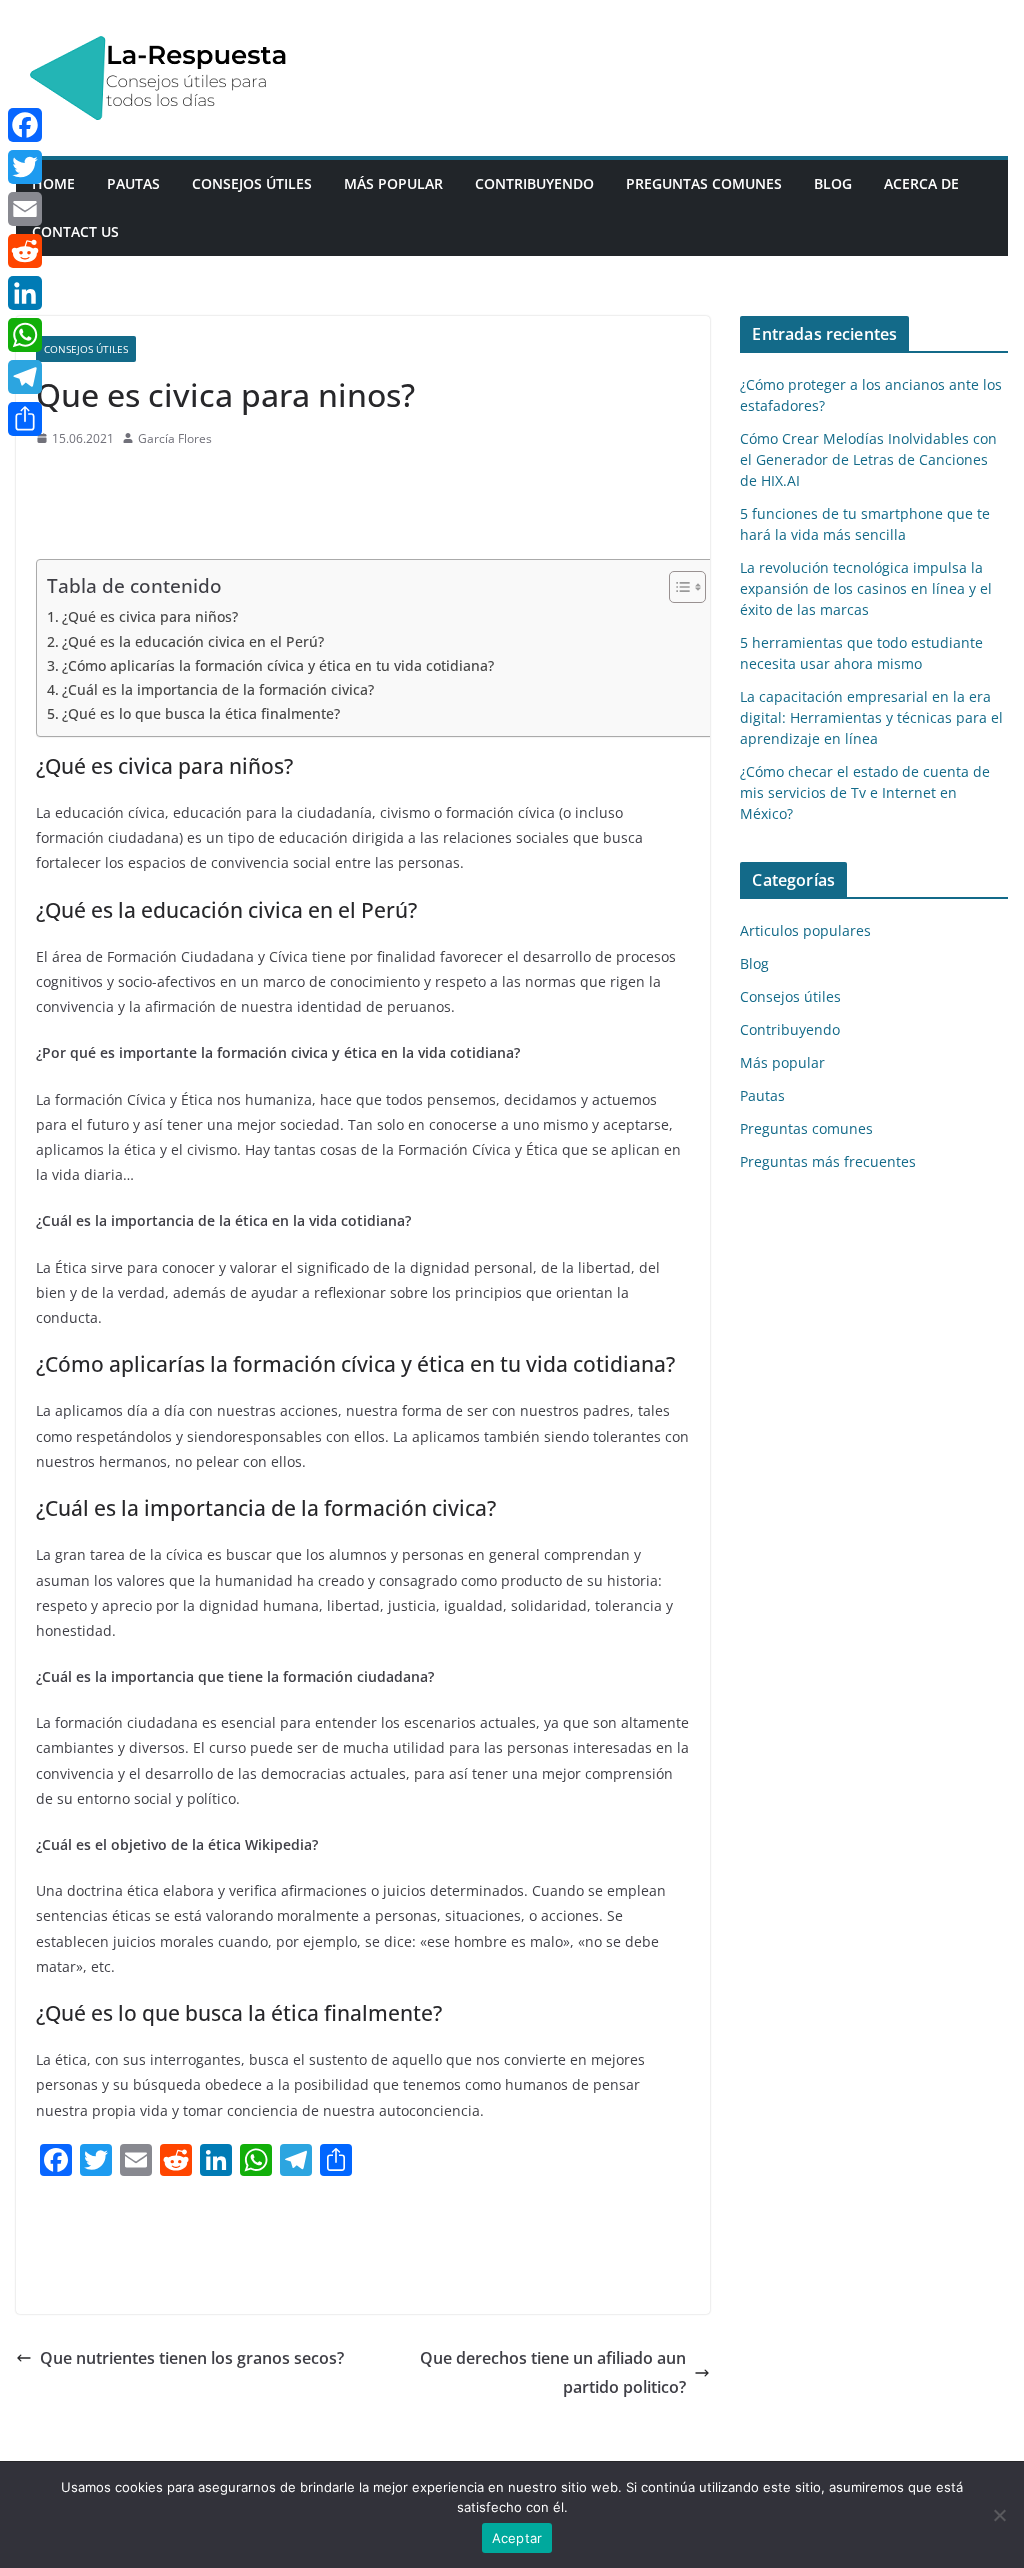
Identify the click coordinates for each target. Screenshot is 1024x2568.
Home (53, 183)
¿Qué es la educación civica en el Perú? (193, 641)
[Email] (25, 209)
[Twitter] (25, 167)
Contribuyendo (534, 183)
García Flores (175, 438)
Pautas (133, 183)
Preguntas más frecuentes (828, 1161)
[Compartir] (25, 419)
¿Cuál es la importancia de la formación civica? (218, 689)
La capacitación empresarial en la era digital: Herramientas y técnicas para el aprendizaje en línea (871, 717)
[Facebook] (25, 125)
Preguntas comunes (704, 183)
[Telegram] (25, 377)
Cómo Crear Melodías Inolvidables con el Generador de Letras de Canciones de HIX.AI (868, 459)
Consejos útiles (252, 183)
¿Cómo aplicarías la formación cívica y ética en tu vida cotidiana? (278, 665)
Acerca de (921, 183)
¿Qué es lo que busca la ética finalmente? (201, 713)
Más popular (393, 183)
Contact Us (75, 231)
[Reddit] (25, 251)
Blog (833, 183)
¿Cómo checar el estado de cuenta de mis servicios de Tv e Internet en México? (865, 792)
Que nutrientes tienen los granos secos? (192, 2358)
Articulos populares (805, 930)
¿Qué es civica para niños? (150, 616)
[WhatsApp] (25, 335)
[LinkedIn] (25, 293)
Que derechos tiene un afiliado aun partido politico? (553, 2372)
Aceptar (517, 2538)
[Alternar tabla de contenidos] (677, 587)
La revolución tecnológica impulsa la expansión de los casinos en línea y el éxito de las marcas (866, 588)
